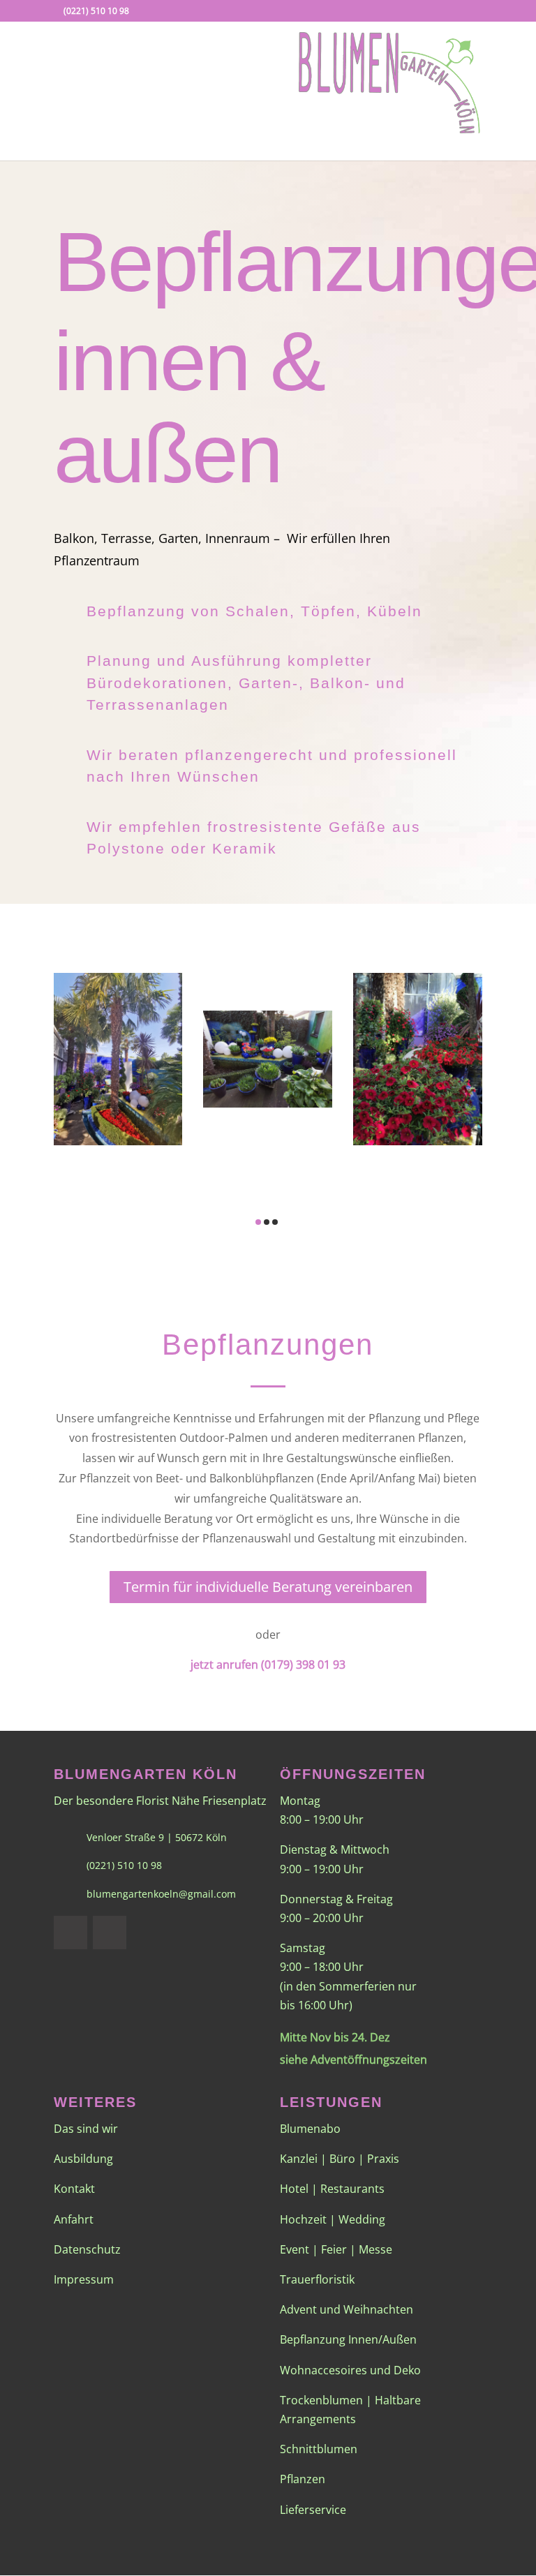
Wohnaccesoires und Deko (350, 2370)
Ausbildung (83, 2159)
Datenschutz (87, 2249)
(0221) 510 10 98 (96, 11)
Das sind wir (86, 2129)
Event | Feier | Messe (336, 2249)
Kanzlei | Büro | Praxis (340, 2159)
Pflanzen (303, 2479)
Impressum (84, 2279)
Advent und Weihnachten (347, 2309)
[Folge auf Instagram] (110, 1933)
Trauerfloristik (317, 2279)
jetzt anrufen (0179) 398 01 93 (268, 1665)
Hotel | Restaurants (332, 2189)
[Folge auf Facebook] (70, 1933)
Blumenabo (310, 2129)
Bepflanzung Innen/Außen (348, 2339)
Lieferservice (313, 2510)
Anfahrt (74, 2219)
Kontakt (74, 2189)
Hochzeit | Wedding (333, 2219)
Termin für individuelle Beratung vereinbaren (268, 1587)
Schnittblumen (319, 2449)
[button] (243, 1193)
